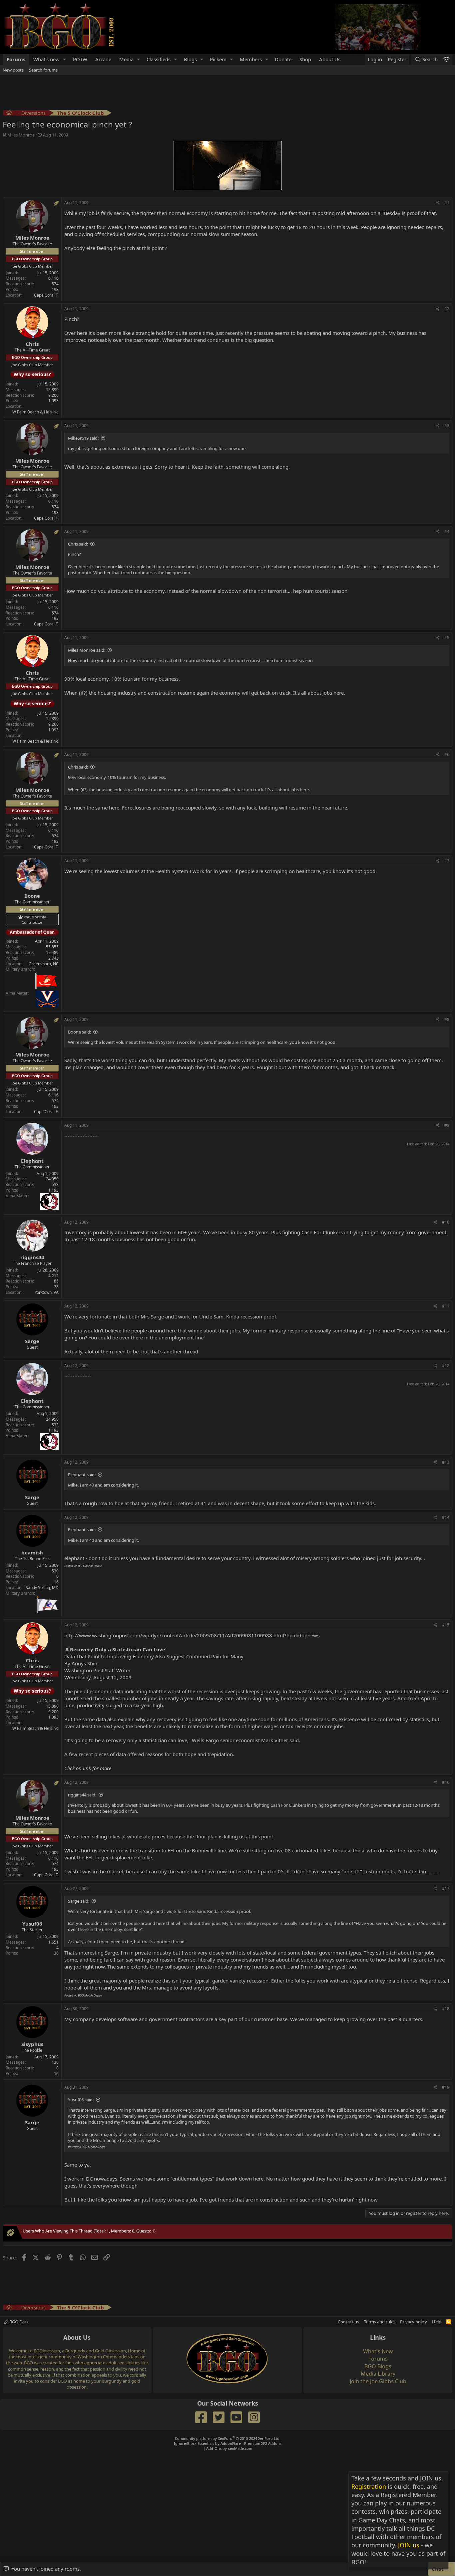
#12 (446, 1366)
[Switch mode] (446, 59)
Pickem (218, 59)
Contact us (348, 2322)
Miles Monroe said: (87, 650)
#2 (447, 309)
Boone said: (79, 1032)
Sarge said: (79, 1901)
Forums (16, 59)
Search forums (43, 70)
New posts (13, 70)
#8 (447, 1019)
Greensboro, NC (44, 964)
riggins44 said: (82, 1795)
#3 (447, 426)
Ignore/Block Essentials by (228, 2443)
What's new (46, 59)
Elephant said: (82, 1475)
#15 (446, 1625)
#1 (447, 203)
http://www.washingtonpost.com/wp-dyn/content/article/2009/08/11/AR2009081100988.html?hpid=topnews (192, 1635)
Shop (305, 59)
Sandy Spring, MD (42, 1588)
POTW (80, 59)
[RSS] (449, 2322)
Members (251, 59)
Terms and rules (380, 2322)
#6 (447, 754)
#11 (446, 1306)
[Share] (438, 203)
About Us (330, 59)
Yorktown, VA (47, 1292)
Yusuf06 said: (81, 2100)
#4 (447, 531)
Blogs (190, 59)
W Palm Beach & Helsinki (35, 412)
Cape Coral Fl (46, 295)
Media (126, 59)
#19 (446, 2087)
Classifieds (159, 59)
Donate (283, 59)
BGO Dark (18, 2322)
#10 (446, 1222)
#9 (447, 1125)
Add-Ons (214, 2448)
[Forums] (9, 114)
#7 (447, 861)
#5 (447, 638)
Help (437, 2322)
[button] (65, 59)
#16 (446, 1782)
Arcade (103, 59)
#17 (446, 1888)
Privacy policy (414, 2322)
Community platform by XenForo (228, 2438)
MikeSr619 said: (83, 438)
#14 (446, 1517)
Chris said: (78, 544)
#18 (446, 2009)
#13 (446, 1462)
